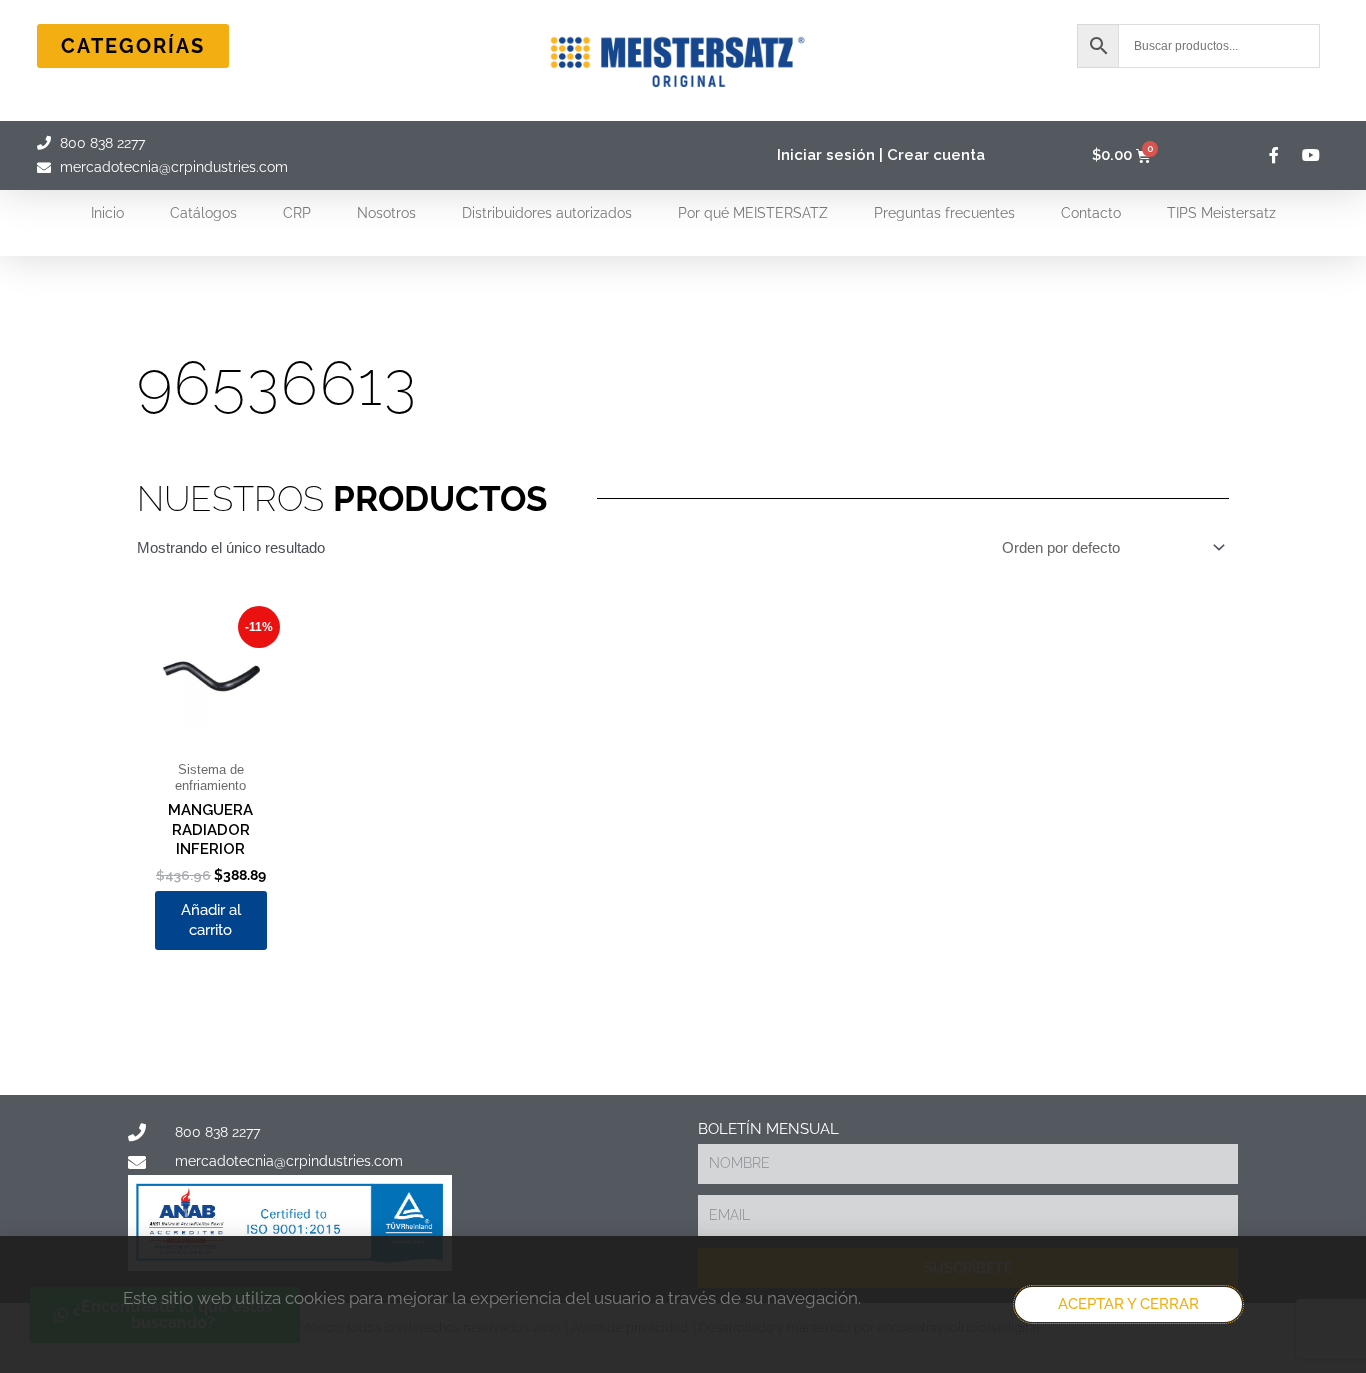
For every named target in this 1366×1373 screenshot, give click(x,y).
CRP (297, 213)
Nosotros (386, 213)
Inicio (107, 213)
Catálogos (203, 213)
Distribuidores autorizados (547, 213)
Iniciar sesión (826, 155)
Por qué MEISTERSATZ (753, 213)
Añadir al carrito (211, 920)
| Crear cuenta (932, 155)
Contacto (1091, 213)
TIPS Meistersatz (1221, 213)
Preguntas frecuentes (944, 213)
